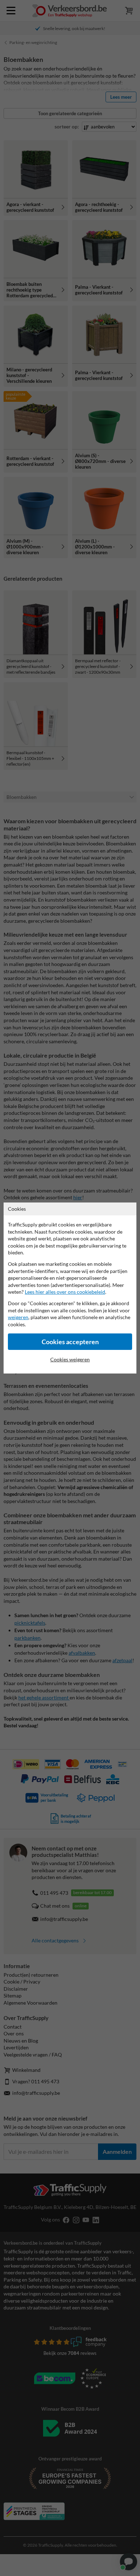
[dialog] (70, 1288)
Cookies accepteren (70, 1342)
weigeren (18, 1317)
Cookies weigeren (70, 1359)
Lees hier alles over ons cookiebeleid (65, 1292)
